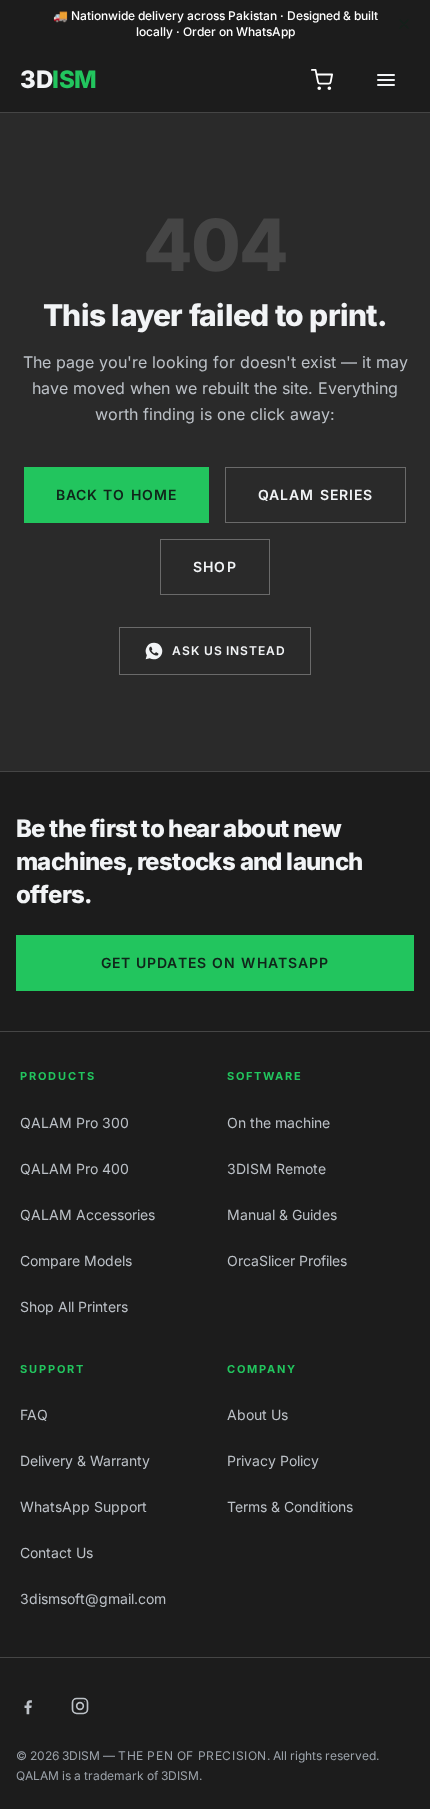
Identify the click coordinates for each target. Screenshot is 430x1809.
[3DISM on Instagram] (80, 1706)
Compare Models (76, 1260)
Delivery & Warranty (85, 1460)
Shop (214, 566)
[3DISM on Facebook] (28, 1706)
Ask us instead (229, 650)
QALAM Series (315, 494)
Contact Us (56, 1552)
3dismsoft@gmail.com (93, 1598)
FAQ (34, 1414)
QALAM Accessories (87, 1214)
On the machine (278, 1122)
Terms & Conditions (290, 1506)
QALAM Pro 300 (74, 1122)
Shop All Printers (74, 1306)
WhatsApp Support (83, 1506)
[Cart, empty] (322, 80)
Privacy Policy (273, 1460)
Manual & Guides (282, 1214)
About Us (257, 1414)
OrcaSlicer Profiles (287, 1260)
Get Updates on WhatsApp (215, 962)
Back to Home (116, 494)
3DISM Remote (276, 1168)
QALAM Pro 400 (74, 1168)
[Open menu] (386, 80)
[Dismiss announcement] (404, 24)
